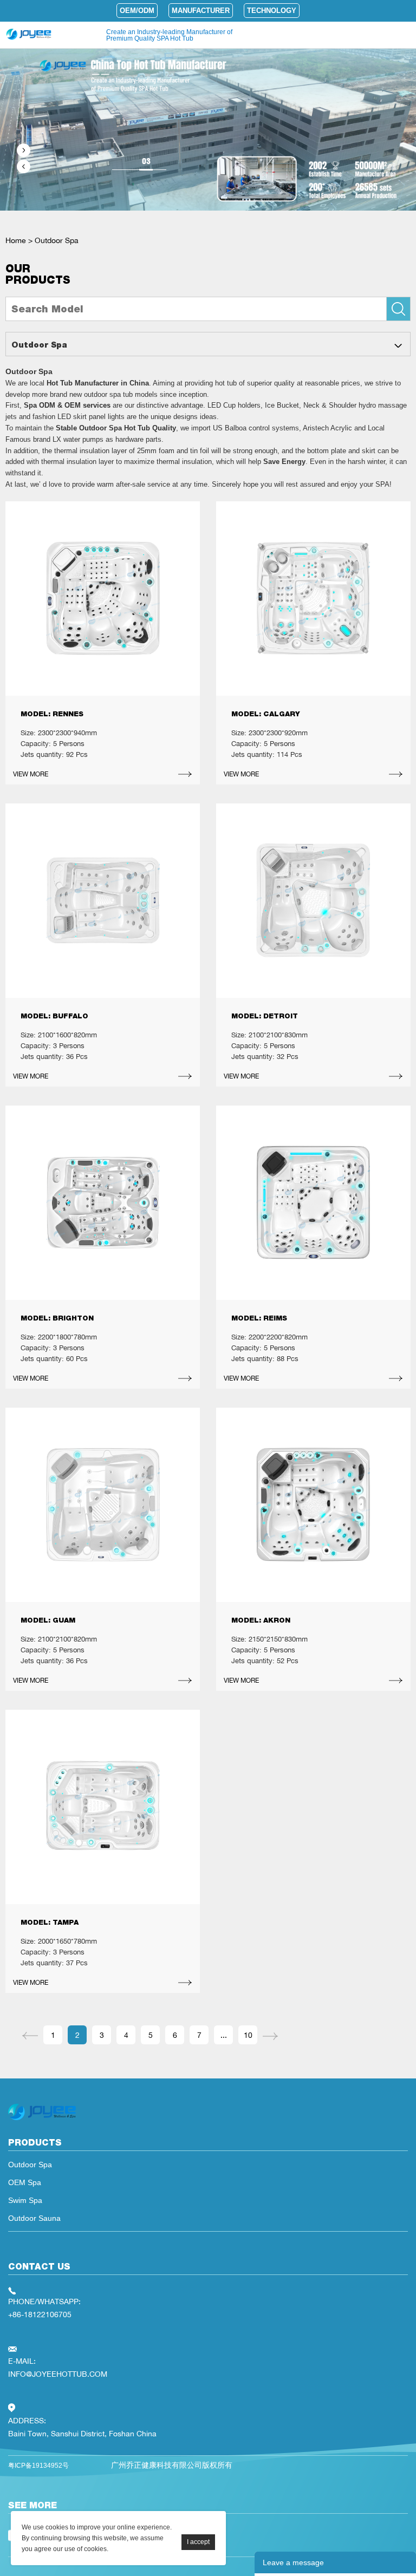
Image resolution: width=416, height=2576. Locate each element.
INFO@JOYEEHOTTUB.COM (58, 2374)
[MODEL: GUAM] (103, 1505)
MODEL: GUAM (48, 1620)
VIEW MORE (31, 774)
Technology (272, 11)
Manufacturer (201, 11)
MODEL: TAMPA (50, 1922)
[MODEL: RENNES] (103, 599)
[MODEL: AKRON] (313, 1505)
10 (248, 2035)
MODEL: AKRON (261, 1620)
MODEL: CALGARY (266, 714)
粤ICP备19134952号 (38, 2466)
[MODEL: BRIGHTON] (103, 1203)
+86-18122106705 (40, 2314)
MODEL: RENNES (52, 714)
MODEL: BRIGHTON (57, 1318)
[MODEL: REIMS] (313, 1203)
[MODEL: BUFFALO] (103, 901)
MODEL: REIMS (259, 1318)
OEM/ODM (137, 11)
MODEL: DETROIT (265, 1016)
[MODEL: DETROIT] (313, 901)
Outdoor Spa (57, 240)
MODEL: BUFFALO (54, 1016)
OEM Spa (25, 2182)
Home (16, 240)
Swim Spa (25, 2200)
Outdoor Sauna (34, 2218)
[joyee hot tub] (42, 2120)
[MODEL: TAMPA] (103, 1807)
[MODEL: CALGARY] (313, 599)
